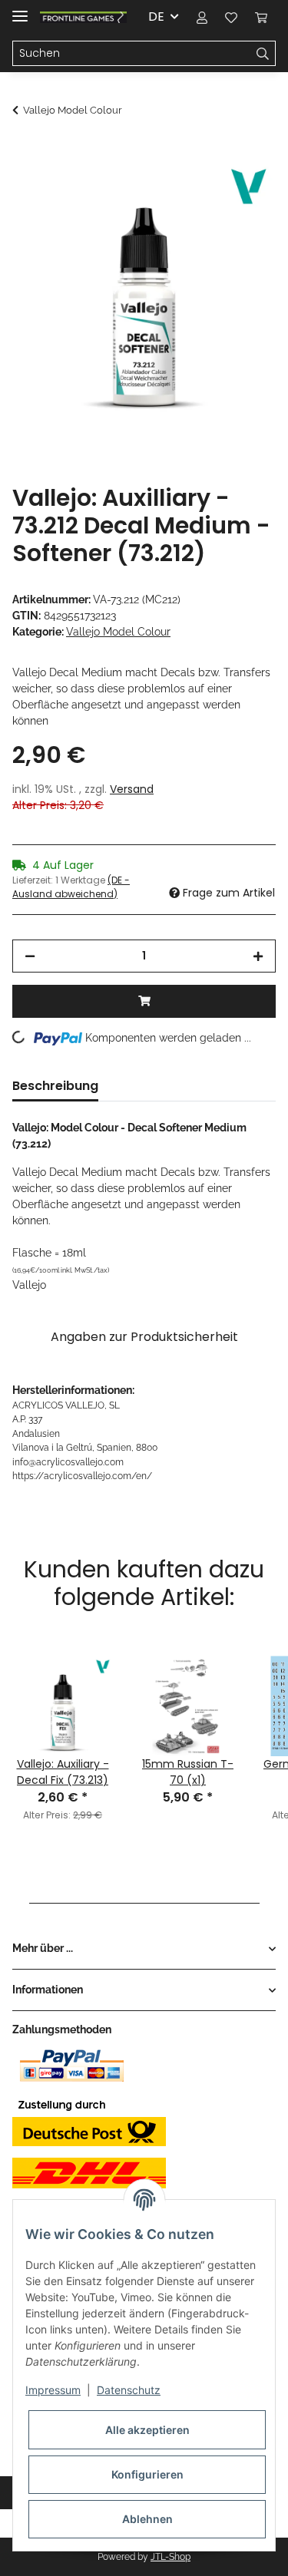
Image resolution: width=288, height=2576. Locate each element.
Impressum (53, 2390)
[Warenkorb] (261, 17)
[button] (202, 17)
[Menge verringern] (30, 956)
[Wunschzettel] (231, 17)
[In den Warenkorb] (25, 151)
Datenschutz (129, 2390)
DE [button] (156, 17)
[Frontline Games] (83, 17)
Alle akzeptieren (147, 2430)
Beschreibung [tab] (55, 1086)
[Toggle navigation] (20, 10)
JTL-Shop (170, 2557)
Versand (132, 789)
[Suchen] (263, 54)
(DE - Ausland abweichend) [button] (71, 887)
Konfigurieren (147, 2474)
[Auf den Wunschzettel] (243, 189)
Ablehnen (147, 2519)
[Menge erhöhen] (258, 956)
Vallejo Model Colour (118, 632)
